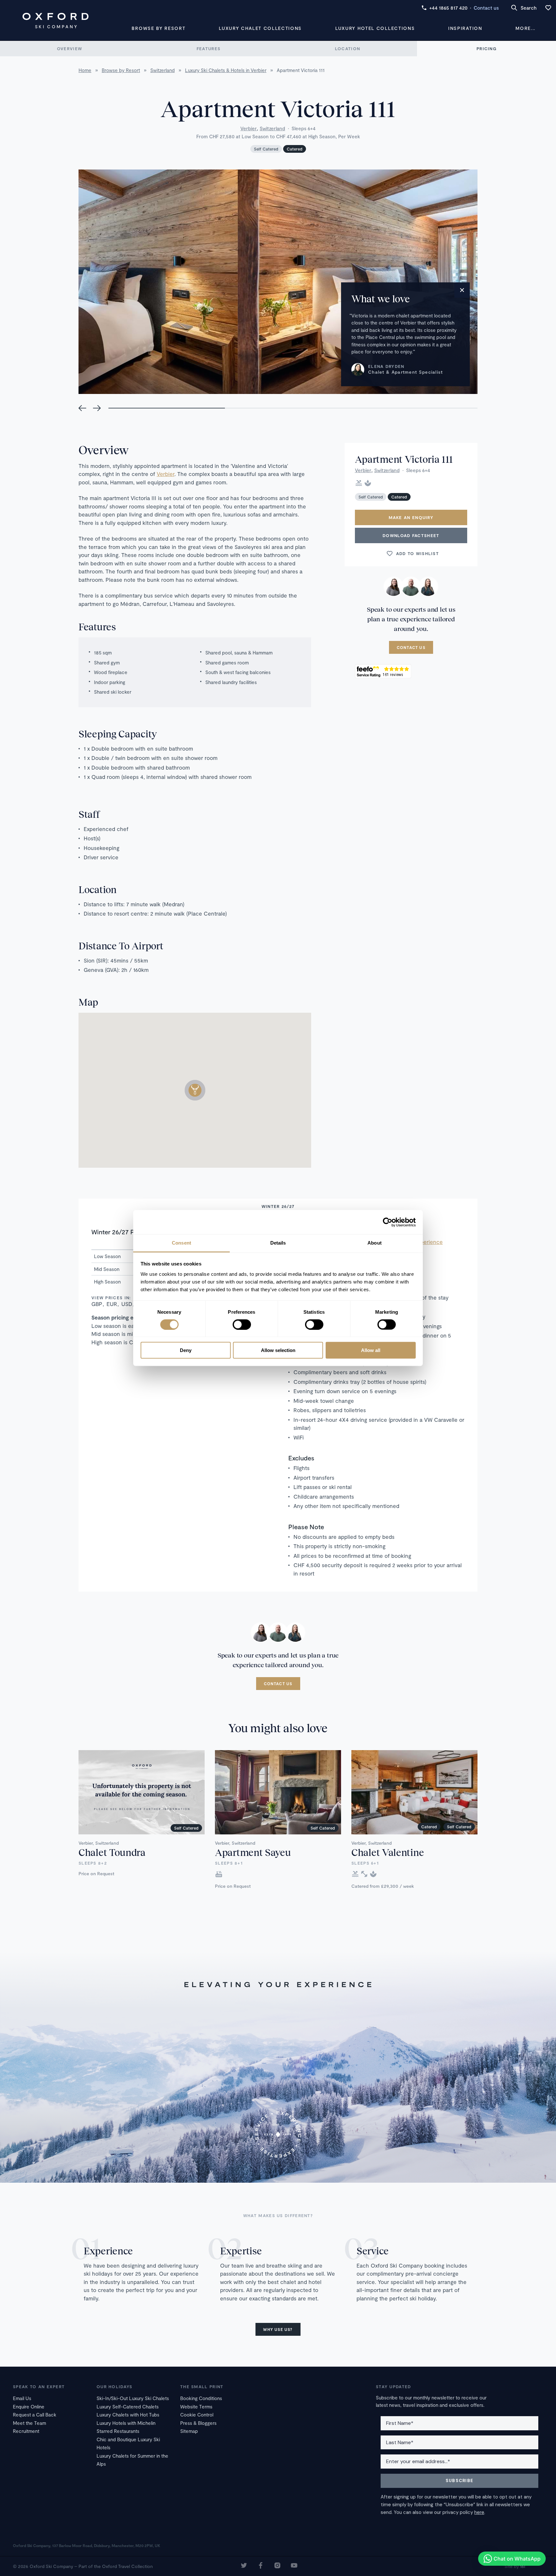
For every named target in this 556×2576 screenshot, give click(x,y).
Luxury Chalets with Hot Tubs (128, 2415)
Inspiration (465, 28)
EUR (112, 1304)
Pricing (486, 49)
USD (127, 1304)
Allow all (371, 1350)
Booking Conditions (201, 2398)
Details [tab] (278, 1243)
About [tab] (375, 1243)
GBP (97, 1304)
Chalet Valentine (388, 1852)
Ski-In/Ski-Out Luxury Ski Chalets (133, 2398)
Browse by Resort (158, 28)
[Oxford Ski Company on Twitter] (244, 2566)
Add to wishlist (418, 553)
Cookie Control (197, 2415)
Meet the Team (29, 2423)
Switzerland (272, 128)
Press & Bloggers (198, 2423)
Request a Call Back (35, 2415)
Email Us (22, 2398)
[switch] (242, 1324)
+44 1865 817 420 (448, 8)
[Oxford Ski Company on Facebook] (261, 2566)
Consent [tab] (181, 1243)
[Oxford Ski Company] (56, 21)
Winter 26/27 (278, 1206)
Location (347, 49)
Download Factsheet (411, 535)
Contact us (486, 8)
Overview (69, 49)
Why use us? (278, 2329)
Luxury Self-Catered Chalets (128, 2407)
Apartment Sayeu (253, 1852)
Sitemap (189, 2431)
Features (208, 49)
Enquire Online (29, 2407)
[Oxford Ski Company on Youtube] (294, 2566)
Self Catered (266, 149)
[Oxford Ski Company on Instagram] (277, 2566)
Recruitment (26, 2431)
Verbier (249, 128)
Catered (295, 149)
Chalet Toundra (112, 1852)
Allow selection (278, 1350)
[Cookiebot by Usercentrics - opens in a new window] (388, 1222)
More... (525, 28)
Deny (186, 1350)
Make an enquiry (411, 517)
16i (523, 2566)
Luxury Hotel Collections (375, 28)
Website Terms (196, 2407)
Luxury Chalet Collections (260, 28)
